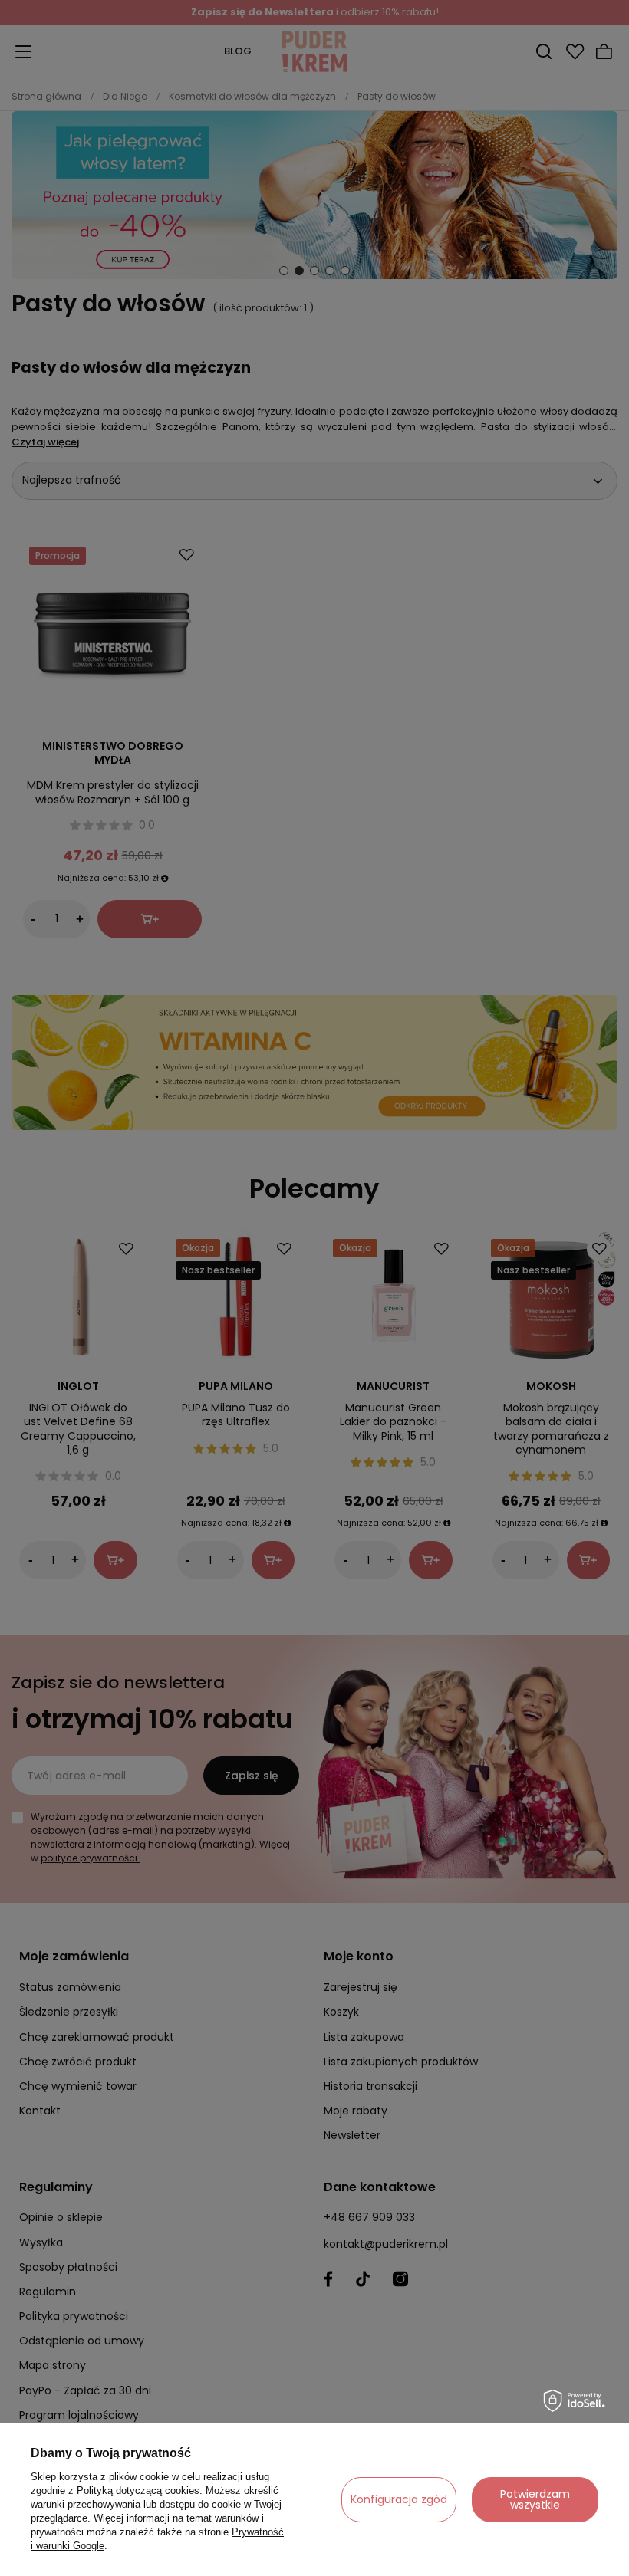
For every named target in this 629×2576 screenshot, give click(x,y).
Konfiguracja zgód (399, 2499)
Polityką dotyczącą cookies (138, 2491)
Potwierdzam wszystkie (535, 2499)
